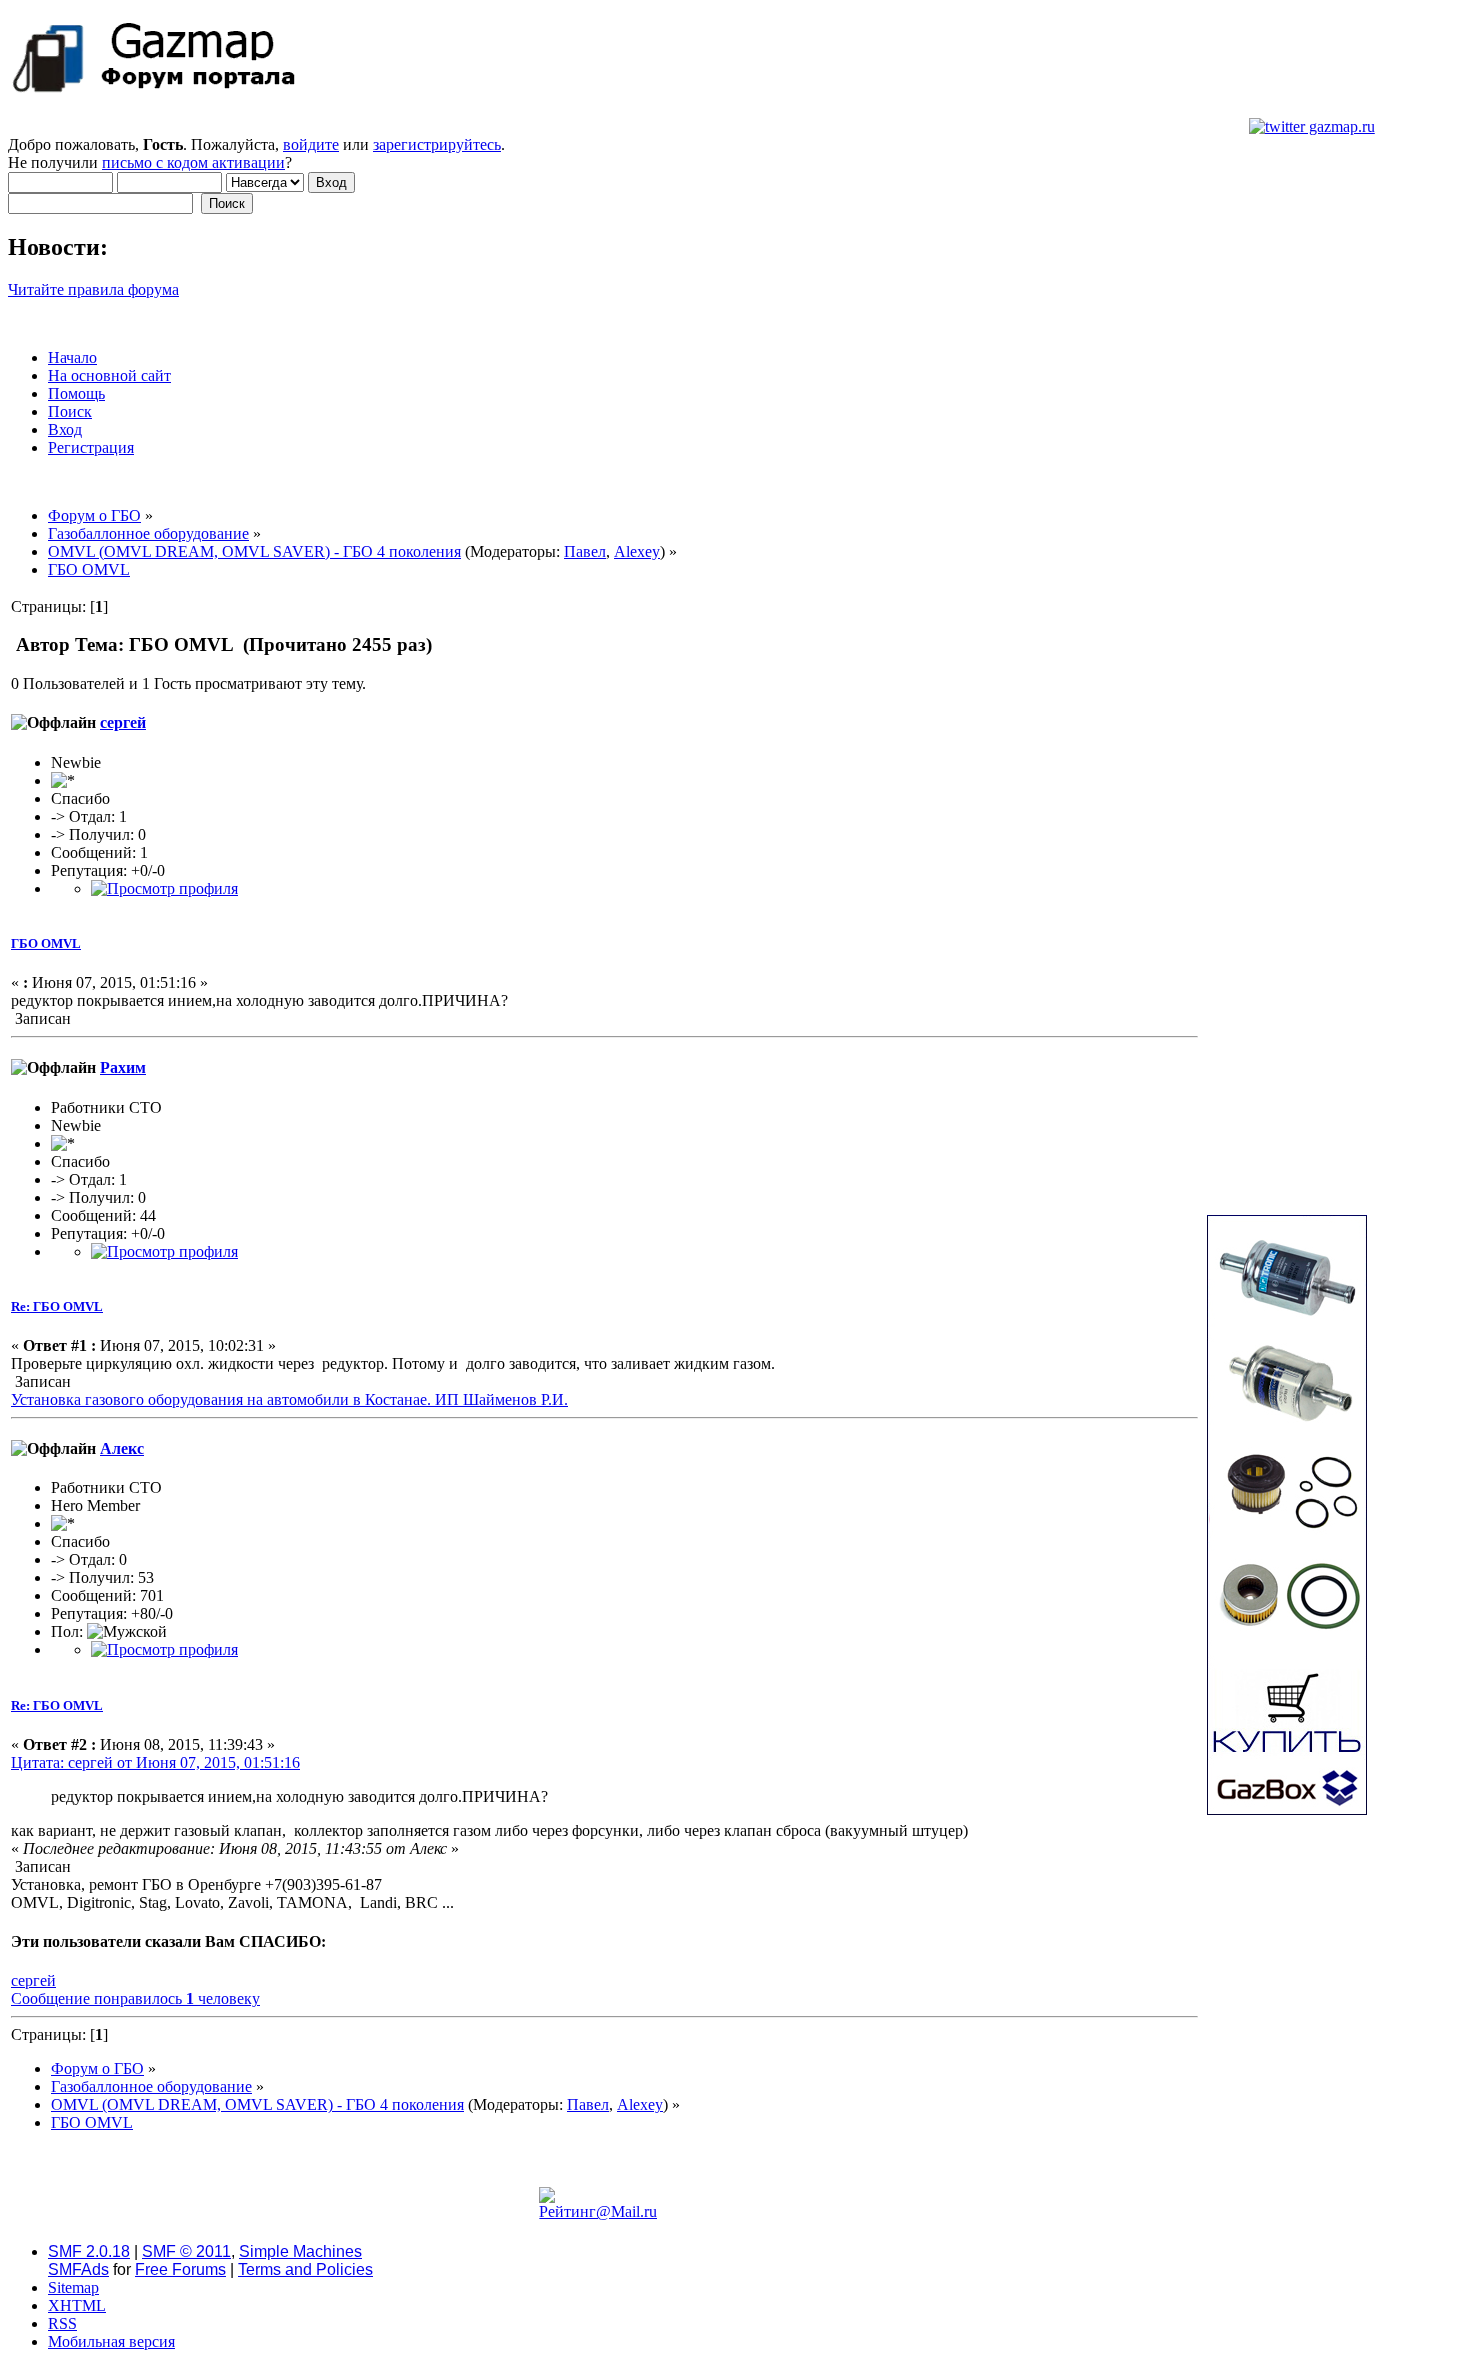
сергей (123, 722)
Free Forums (180, 2269)
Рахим (123, 1067)
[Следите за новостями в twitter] (1312, 126)
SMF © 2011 (186, 2251)
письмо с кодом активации (193, 162)
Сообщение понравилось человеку (135, 1998)
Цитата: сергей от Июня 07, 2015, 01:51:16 (155, 1762)
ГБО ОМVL (46, 943)
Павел (585, 551)
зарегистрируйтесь (437, 144)
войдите (311, 144)
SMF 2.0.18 (89, 2251)
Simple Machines (300, 2251)
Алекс (122, 1448)
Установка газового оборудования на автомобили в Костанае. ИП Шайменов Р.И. (289, 1399)
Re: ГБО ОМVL (57, 1306)
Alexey (637, 551)
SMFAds (78, 2269)
